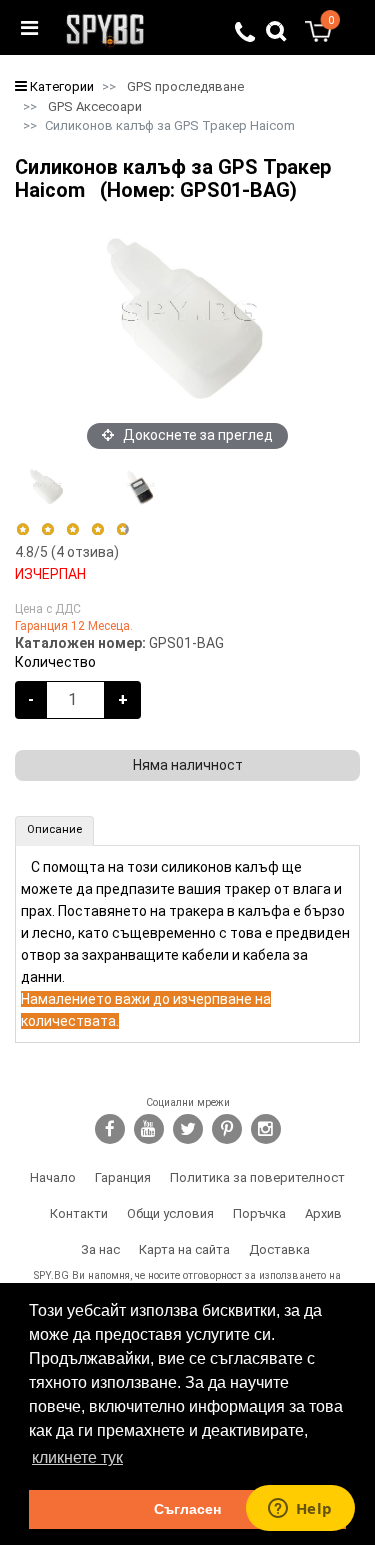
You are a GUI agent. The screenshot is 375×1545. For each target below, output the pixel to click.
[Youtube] (149, 1129)
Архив (323, 1213)
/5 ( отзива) (67, 552)
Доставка (279, 1249)
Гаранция (123, 1177)
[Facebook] (110, 1129)
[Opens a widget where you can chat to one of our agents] (300, 1510)
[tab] (54, 831)
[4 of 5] (97, 529)
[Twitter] (188, 1129)
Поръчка (259, 1213)
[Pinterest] (227, 1129)
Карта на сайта (184, 1249)
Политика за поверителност (257, 1177)
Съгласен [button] (187, 1509)
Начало (53, 1177)
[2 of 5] (47, 529)
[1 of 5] (22, 529)
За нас (100, 1249)
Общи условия (170, 1213)
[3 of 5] (72, 529)
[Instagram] (266, 1129)
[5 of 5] (123, 529)
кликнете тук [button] (77, 1457)
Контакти (79, 1213)
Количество (55, 662)
